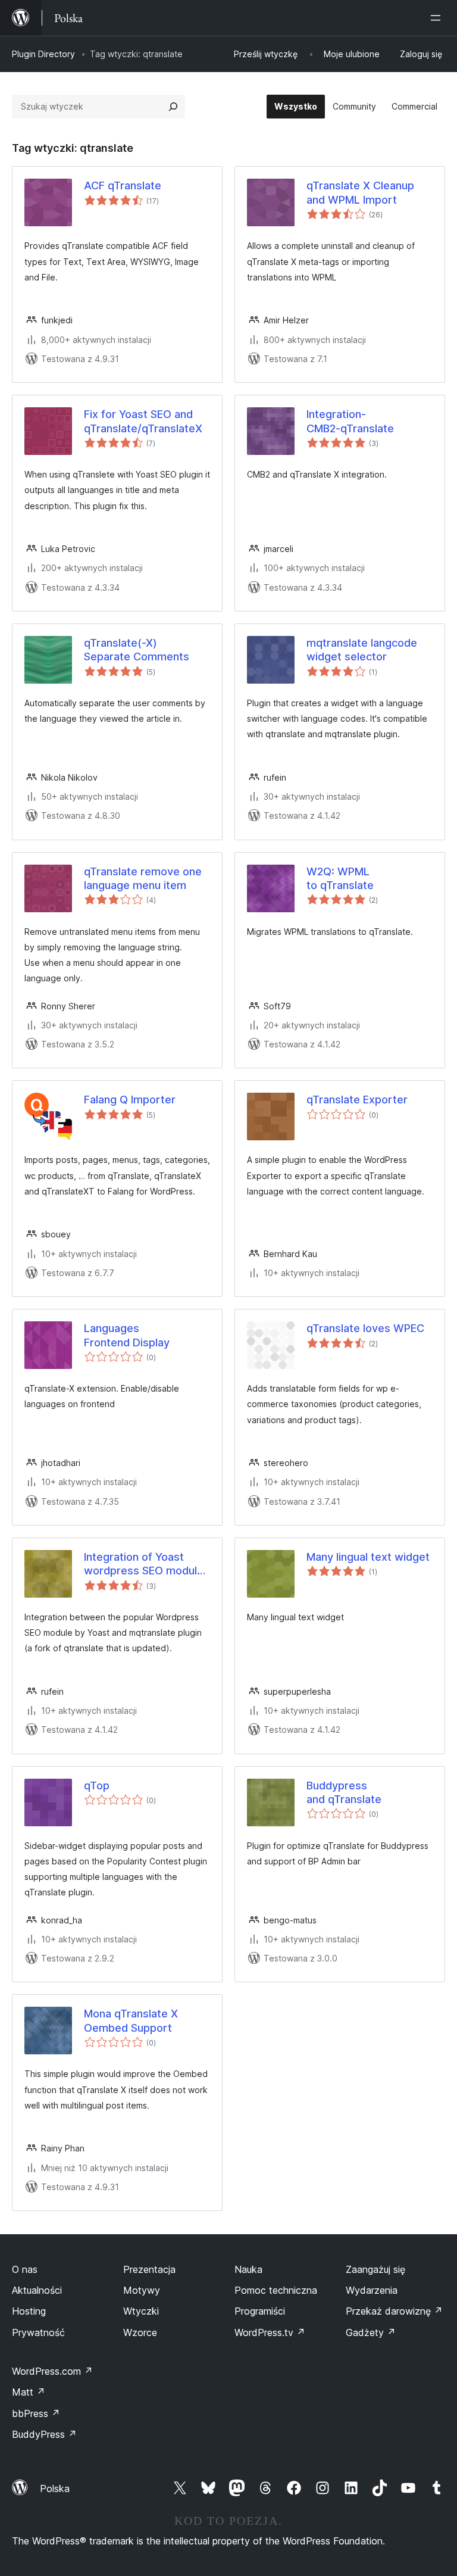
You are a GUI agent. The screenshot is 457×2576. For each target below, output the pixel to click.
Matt (29, 2392)
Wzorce (140, 2332)
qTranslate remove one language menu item (143, 878)
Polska (55, 2488)
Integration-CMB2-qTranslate (350, 421)
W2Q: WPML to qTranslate (340, 878)
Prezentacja (149, 2269)
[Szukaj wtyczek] (173, 107)
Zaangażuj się (375, 2269)
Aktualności (37, 2290)
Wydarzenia (372, 2290)
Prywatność (38, 2332)
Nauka (248, 2269)
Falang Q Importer (130, 1100)
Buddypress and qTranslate (344, 1792)
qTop (97, 1786)
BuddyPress (44, 2434)
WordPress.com (52, 2371)
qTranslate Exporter (357, 1100)
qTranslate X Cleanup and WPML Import (360, 192)
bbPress (36, 2413)
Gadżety (371, 2332)
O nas (25, 2269)
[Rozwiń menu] (438, 18)
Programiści (260, 2311)
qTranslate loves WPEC (365, 1328)
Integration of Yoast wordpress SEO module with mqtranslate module (147, 1564)
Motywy (142, 2290)
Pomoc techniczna (276, 2290)
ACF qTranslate (123, 185)
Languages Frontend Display (127, 1335)
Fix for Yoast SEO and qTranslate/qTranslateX (143, 421)
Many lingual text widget (368, 1557)
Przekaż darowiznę (394, 2311)
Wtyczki (141, 2311)
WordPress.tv (270, 2332)
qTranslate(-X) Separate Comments (137, 650)
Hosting (29, 2311)
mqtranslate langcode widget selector (362, 650)
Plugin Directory (43, 54)
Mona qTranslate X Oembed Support (131, 2020)
